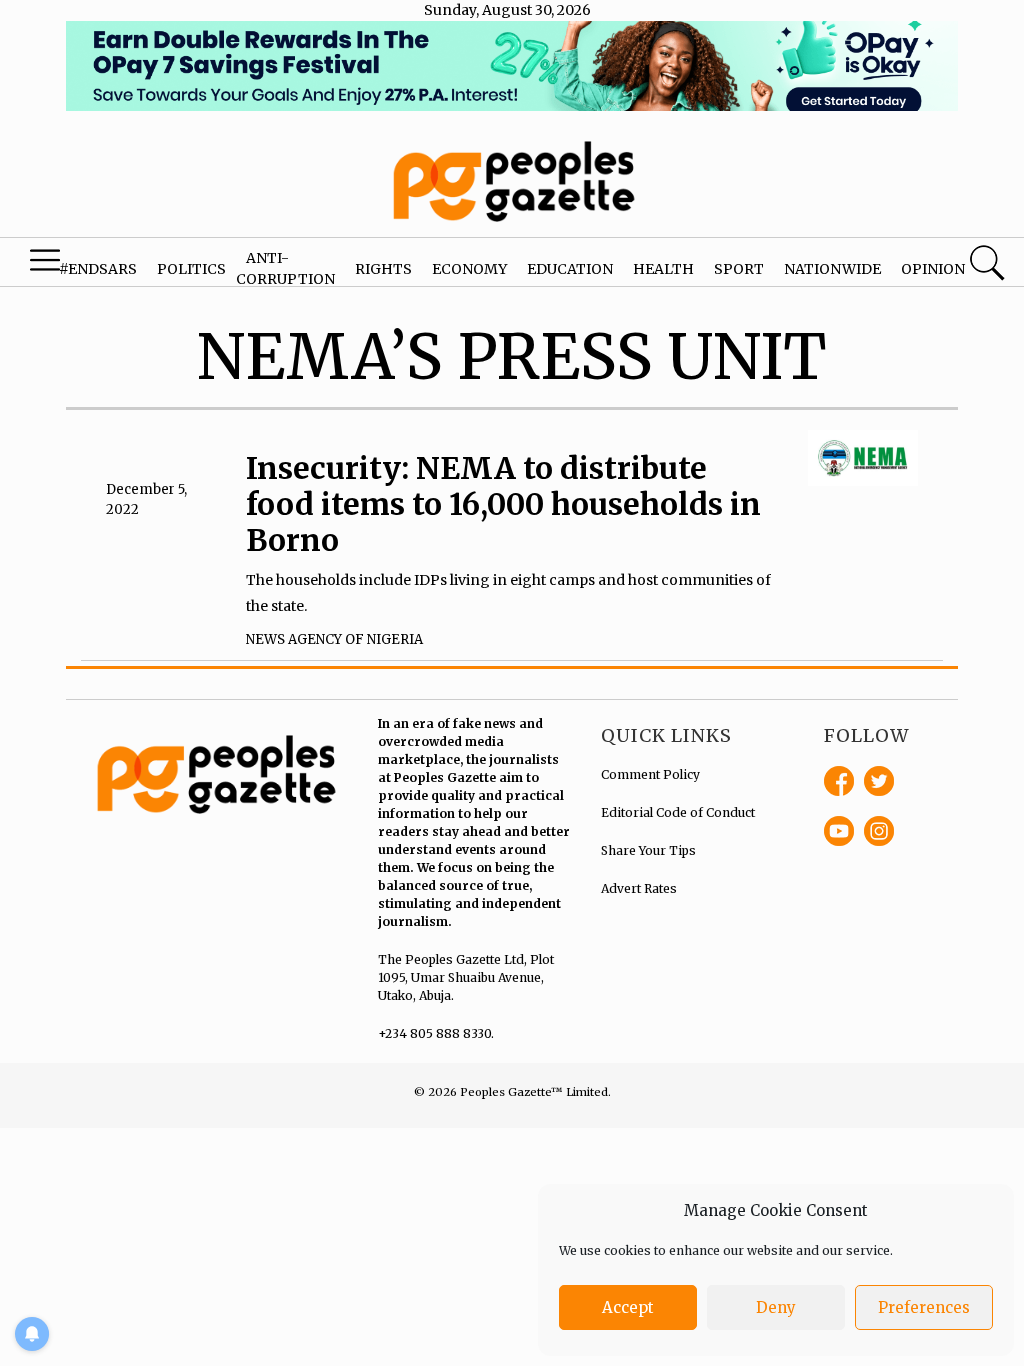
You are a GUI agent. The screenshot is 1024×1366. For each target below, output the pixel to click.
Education (570, 269)
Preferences (924, 1307)
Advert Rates (639, 888)
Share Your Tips (648, 850)
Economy (469, 269)
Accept (628, 1307)
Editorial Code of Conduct (678, 812)
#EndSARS (98, 269)
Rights (383, 269)
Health (663, 269)
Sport (739, 269)
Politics (191, 269)
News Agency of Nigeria (334, 639)
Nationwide (832, 269)
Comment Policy (650, 774)
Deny (776, 1307)
